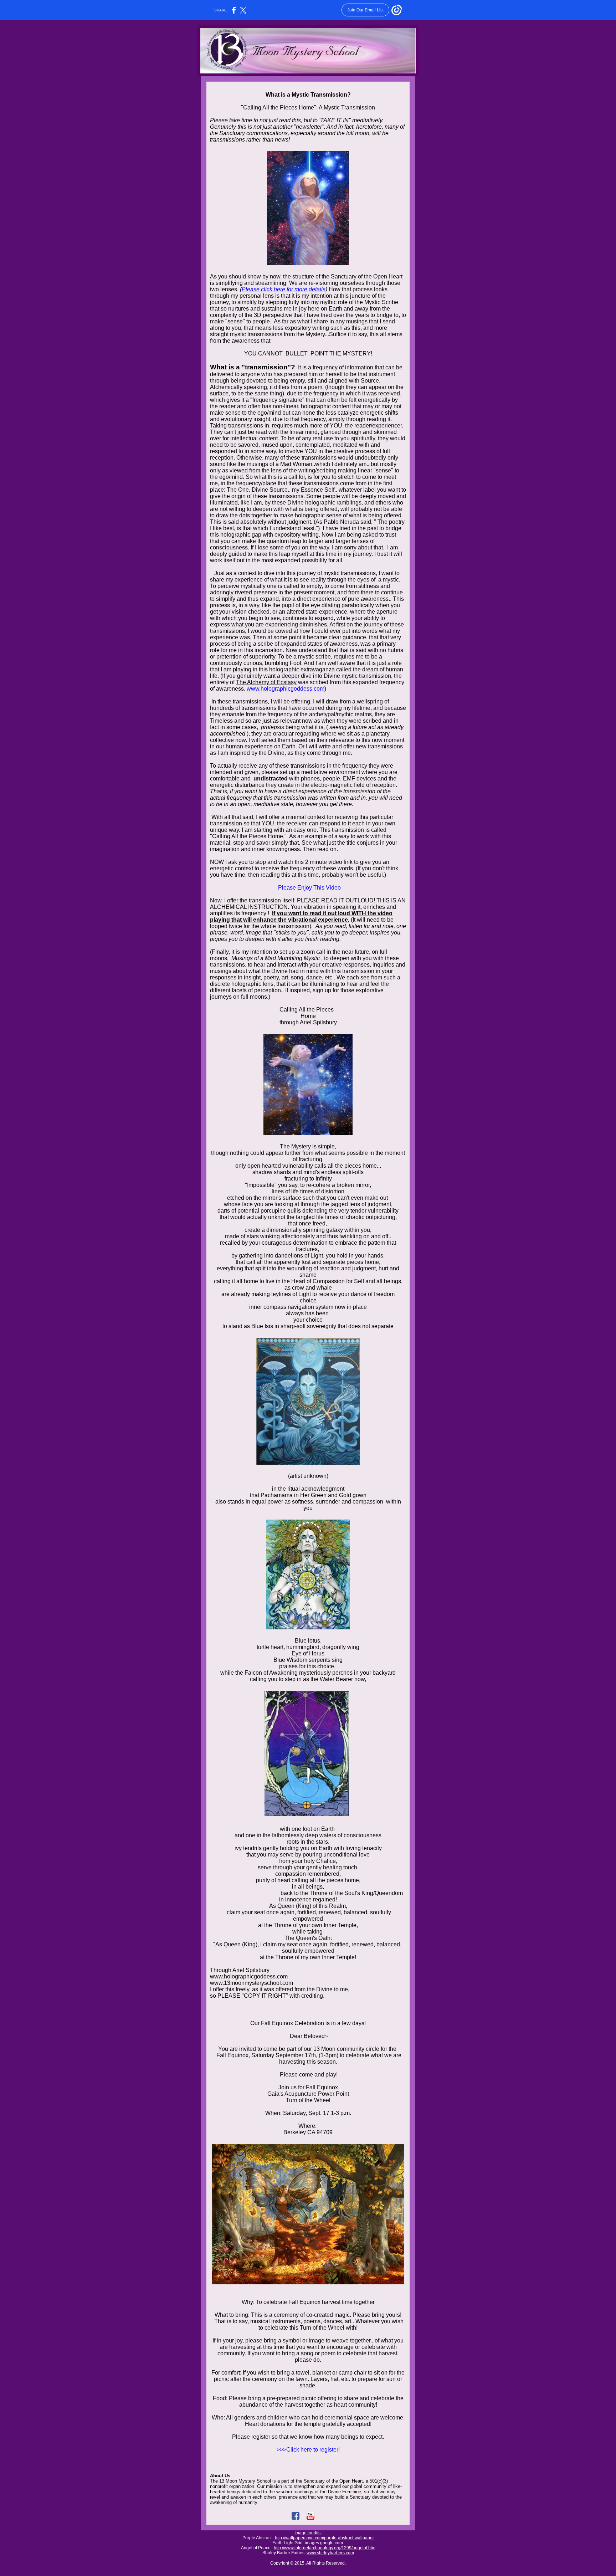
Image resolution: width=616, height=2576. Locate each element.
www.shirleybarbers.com (330, 2553)
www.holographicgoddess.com (286, 689)
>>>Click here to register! (308, 2450)
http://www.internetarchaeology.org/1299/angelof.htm (325, 2548)
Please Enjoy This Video (309, 888)
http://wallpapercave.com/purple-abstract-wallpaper (324, 2538)
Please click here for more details (284, 289)
